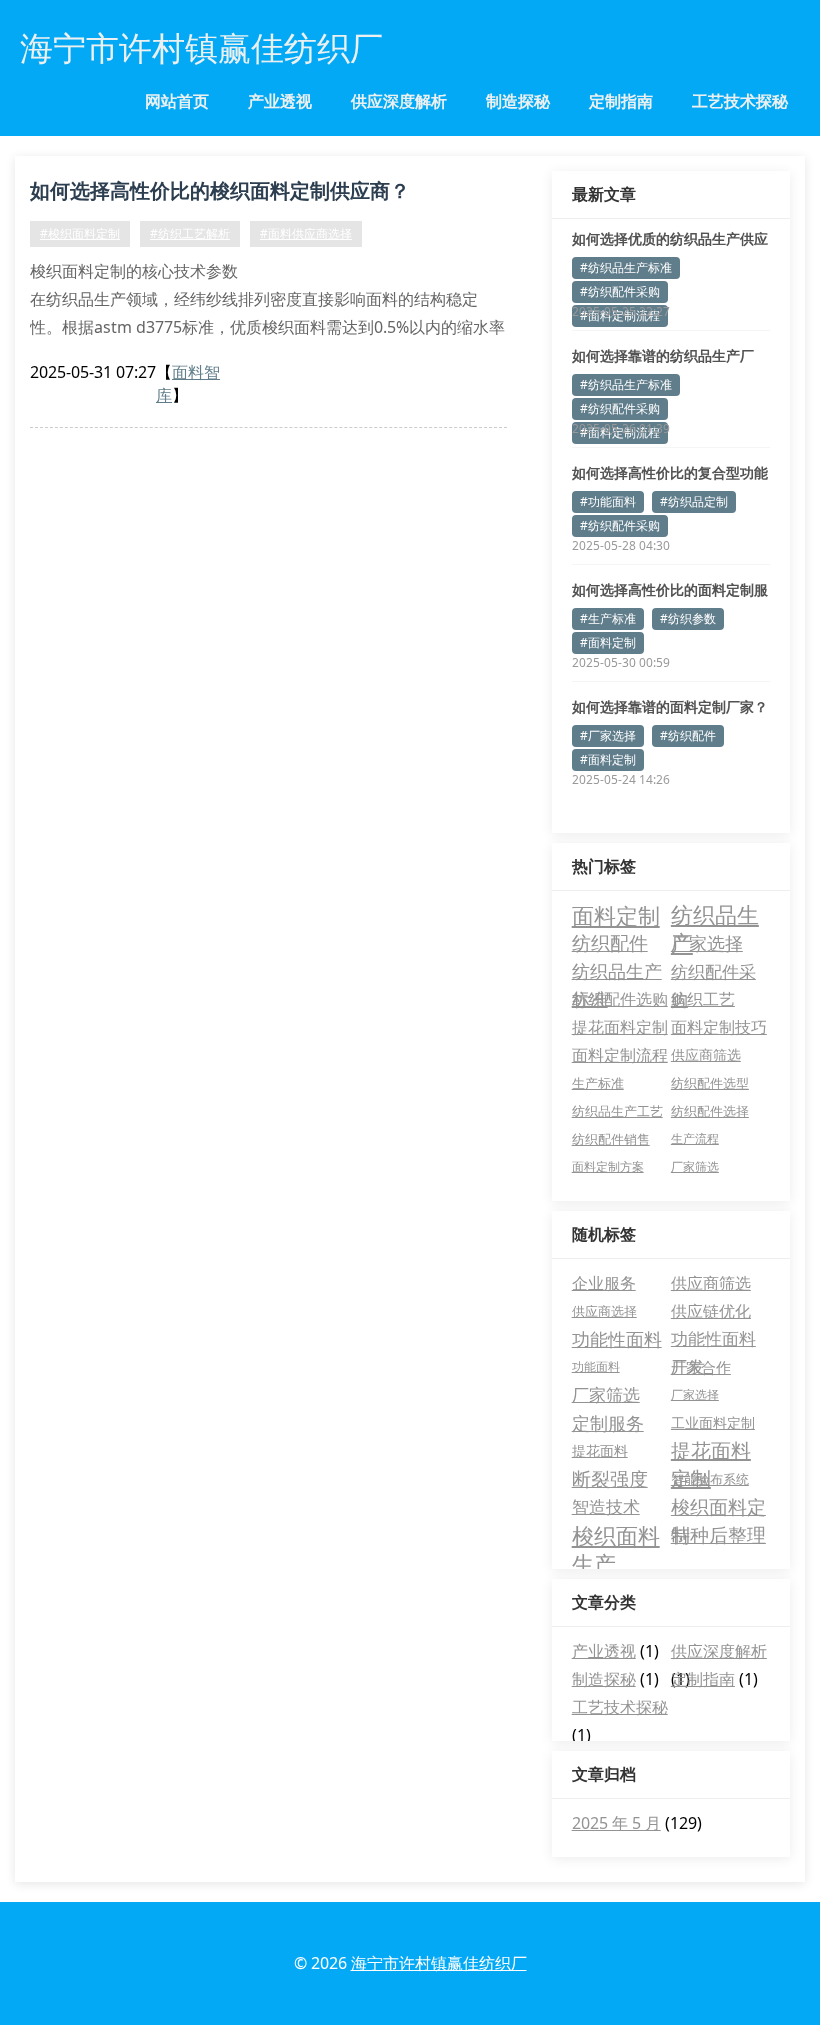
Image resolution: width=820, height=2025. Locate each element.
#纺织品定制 (694, 501)
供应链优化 (711, 1311)
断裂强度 (610, 1479)
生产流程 (695, 1138)
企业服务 (604, 1283)
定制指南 (621, 101)
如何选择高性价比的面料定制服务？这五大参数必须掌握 (670, 590)
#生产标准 (608, 618)
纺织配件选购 (620, 998)
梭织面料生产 (616, 1535)
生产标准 (598, 1083)
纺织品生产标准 (617, 972)
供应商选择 (604, 1311)
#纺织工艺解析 (190, 233)
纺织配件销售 (611, 1139)
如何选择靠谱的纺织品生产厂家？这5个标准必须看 (663, 356)
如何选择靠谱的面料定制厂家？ (670, 706)
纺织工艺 (703, 998)
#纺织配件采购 (620, 291)
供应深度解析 (399, 101)
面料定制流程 (620, 1055)
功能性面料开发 (713, 1340)
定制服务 (608, 1423)
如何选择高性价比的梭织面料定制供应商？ (220, 190)
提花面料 (600, 1450)
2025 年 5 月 (616, 1823)
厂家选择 (707, 943)
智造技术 (606, 1506)
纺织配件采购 (713, 972)
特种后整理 (718, 1535)
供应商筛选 (706, 1054)
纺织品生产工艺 (617, 1111)
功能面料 (596, 1366)
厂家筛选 (695, 1166)
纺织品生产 (715, 915)
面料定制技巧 (719, 1027)
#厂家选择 (608, 735)
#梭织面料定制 (80, 233)
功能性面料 (617, 1339)
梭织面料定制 (718, 1507)
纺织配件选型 (710, 1083)
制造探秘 (518, 101)
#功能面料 (608, 501)
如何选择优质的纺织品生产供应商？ (670, 239)
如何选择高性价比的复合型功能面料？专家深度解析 (670, 473)
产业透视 (280, 101)
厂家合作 (701, 1367)
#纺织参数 (688, 618)
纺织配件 (610, 942)
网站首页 (177, 101)
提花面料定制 (620, 1027)
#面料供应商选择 (306, 233)
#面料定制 (608, 642)
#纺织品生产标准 (626, 267)
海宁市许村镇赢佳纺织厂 (439, 1963)
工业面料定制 (713, 1422)
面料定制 (616, 915)
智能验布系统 (710, 1479)
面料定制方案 (608, 1166)
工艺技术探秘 (740, 101)
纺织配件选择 (710, 1111)
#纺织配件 (688, 735)
